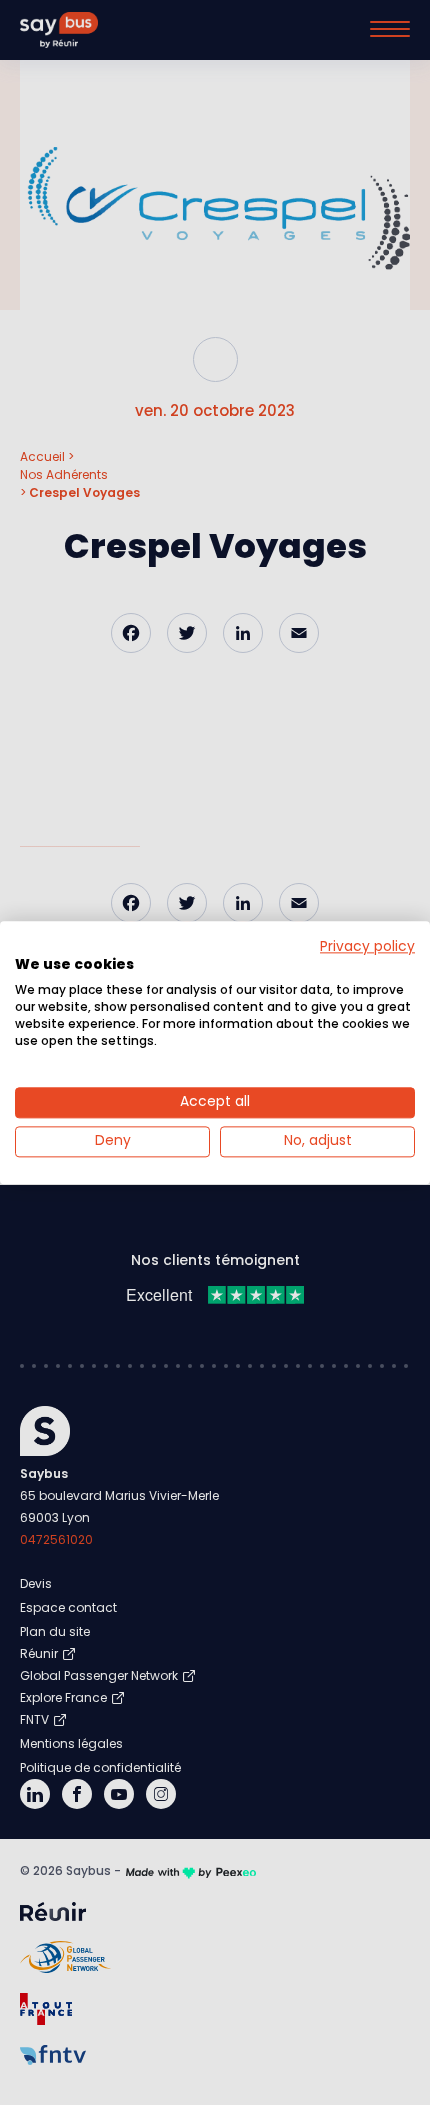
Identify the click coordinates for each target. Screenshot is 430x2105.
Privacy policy (367, 946)
